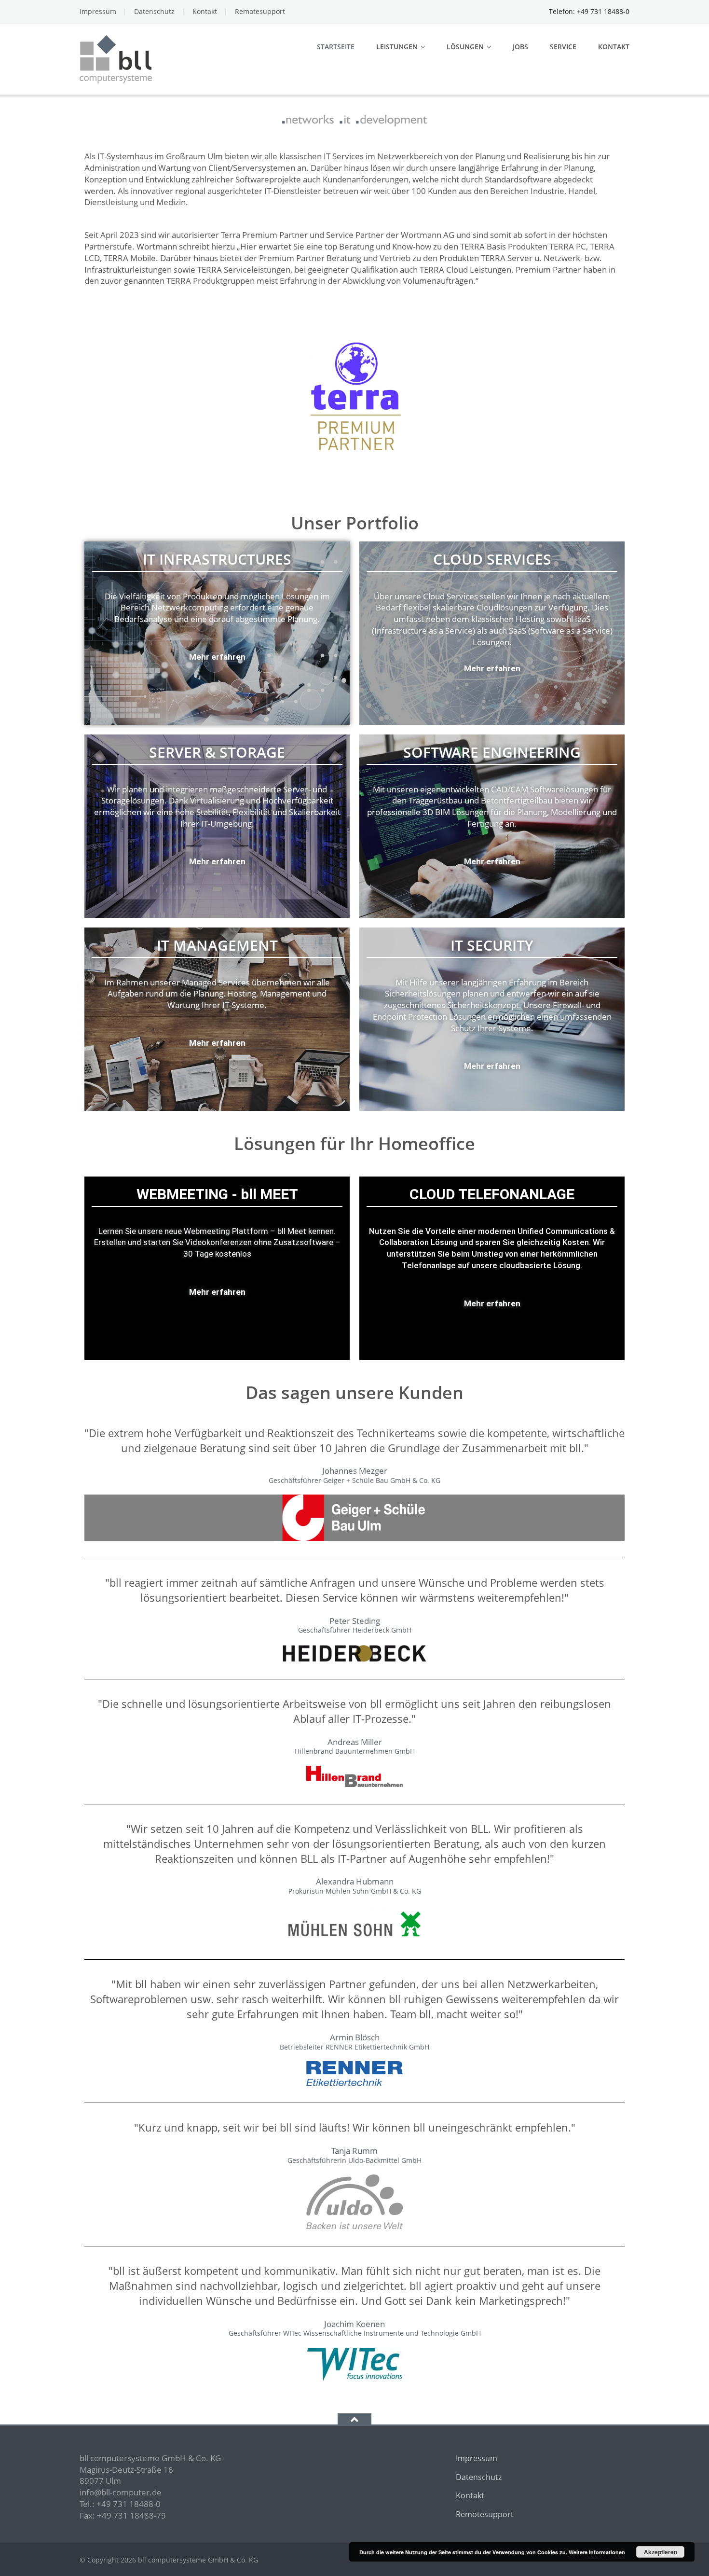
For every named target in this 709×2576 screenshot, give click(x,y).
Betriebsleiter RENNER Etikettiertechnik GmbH (354, 2047)
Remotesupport (260, 11)
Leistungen (397, 47)
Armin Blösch (355, 2037)
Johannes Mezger (355, 1471)
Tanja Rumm (354, 2151)
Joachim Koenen (354, 2324)
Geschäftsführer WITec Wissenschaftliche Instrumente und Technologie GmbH (355, 2333)
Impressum (98, 11)
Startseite (336, 47)
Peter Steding (355, 1621)
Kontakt (205, 11)
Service (563, 47)
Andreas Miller (355, 1742)
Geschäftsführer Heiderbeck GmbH (355, 1630)
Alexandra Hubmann (355, 1881)
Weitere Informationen (597, 2552)
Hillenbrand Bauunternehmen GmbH (355, 1751)
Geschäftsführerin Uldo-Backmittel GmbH (354, 2161)
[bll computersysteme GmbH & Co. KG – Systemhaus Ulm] (117, 58)
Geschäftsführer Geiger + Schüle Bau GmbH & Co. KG (354, 1481)
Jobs (520, 47)
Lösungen (465, 47)
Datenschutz (154, 11)
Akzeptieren (661, 2552)
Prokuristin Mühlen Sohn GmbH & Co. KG (355, 1891)
